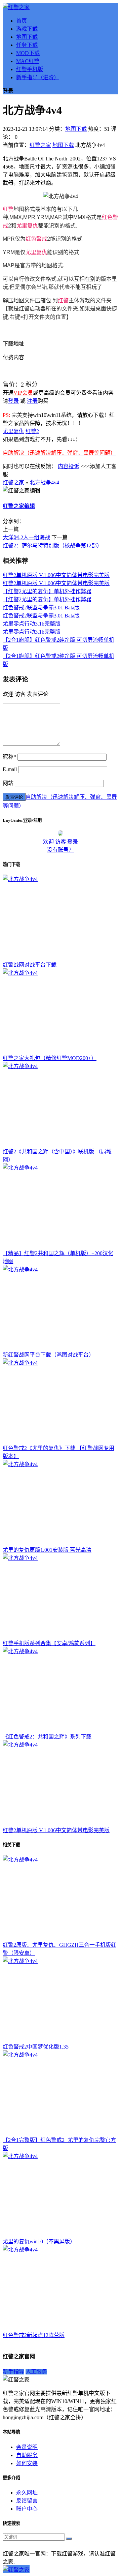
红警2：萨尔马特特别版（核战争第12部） (52, 545)
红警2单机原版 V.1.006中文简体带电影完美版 (56, 575)
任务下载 (27, 45)
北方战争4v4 (44, 482)
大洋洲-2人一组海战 (26, 537)
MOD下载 (28, 53)
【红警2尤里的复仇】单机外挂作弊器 (47, 591)
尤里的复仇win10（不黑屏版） (39, 2241)
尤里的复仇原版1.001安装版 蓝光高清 (47, 1550)
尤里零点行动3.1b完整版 (32, 624)
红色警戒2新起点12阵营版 (34, 2335)
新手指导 (13, 2372)
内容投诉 (69, 466)
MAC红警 (28, 61)
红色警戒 (36, 239)
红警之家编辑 (19, 506)
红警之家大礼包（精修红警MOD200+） (50, 1058)
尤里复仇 (27, 226)
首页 (22, 21)
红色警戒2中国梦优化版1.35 (36, 2047)
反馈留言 (27, 2501)
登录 (13, 401)
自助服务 (27, 2455)
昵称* (9, 757)
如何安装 (27, 2463)
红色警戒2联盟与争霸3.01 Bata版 (41, 608)
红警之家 (40, 145)
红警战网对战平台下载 (30, 965)
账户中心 (27, 2509)
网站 (8, 783)
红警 (8, 209)
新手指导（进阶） (38, 77)
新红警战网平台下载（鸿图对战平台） (48, 1355)
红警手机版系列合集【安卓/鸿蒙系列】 (49, 1643)
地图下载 (27, 37)
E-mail (10, 769)
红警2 (32, 431)
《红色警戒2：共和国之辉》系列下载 (47, 1737)
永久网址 (27, 2493)
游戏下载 (27, 29)
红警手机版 (30, 69)
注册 (32, 401)
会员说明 (27, 2447)
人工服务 (36, 2372)
